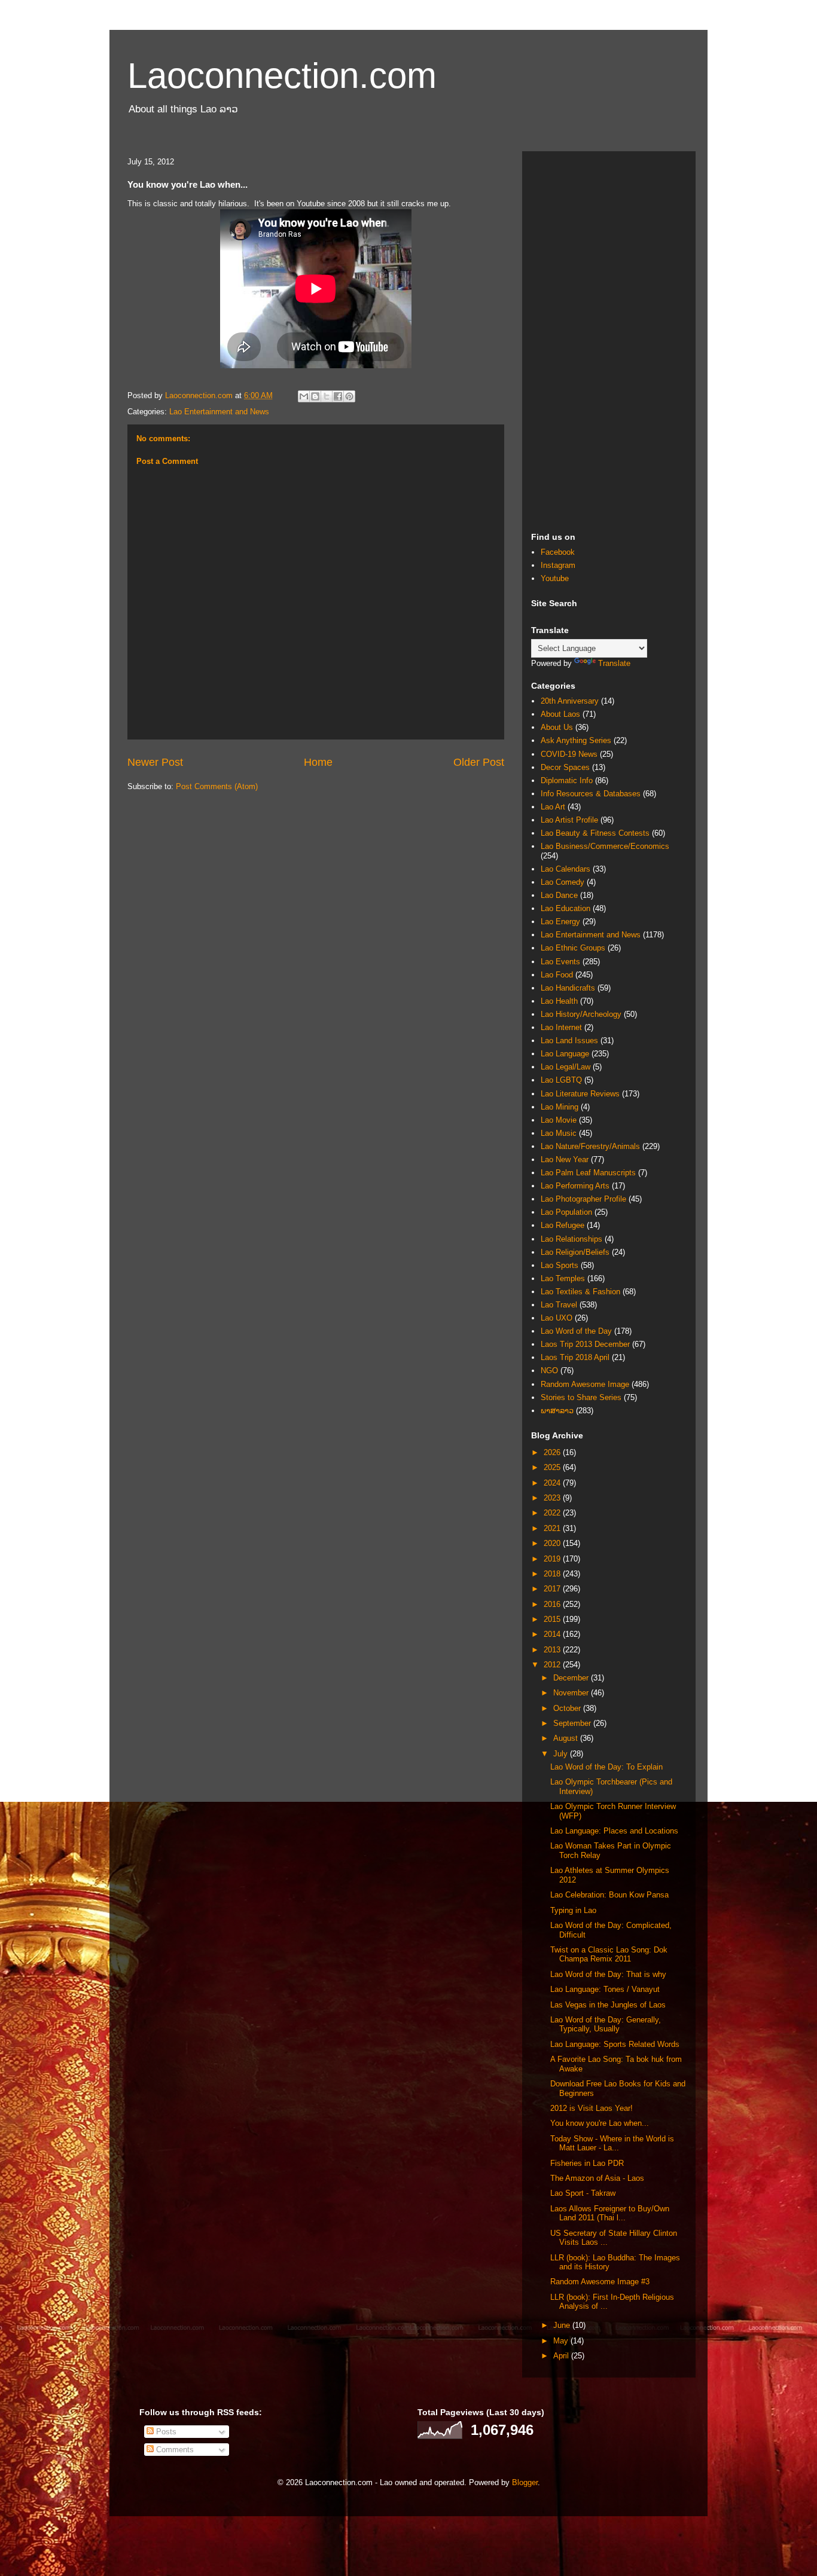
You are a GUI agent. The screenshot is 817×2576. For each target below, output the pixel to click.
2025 (553, 1467)
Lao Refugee (563, 1225)
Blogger (525, 2482)
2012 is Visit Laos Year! (592, 2108)
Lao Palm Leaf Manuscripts (588, 1173)
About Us (557, 727)
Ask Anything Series (576, 740)
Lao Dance (559, 895)
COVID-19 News (569, 754)
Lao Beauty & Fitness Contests (595, 833)
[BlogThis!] (315, 396)
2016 (553, 1604)
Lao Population (566, 1212)
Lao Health (559, 1001)
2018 (553, 1574)
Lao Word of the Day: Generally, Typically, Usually (606, 2025)
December (572, 1678)
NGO (549, 1370)
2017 (553, 1589)
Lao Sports (560, 1265)
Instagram (558, 565)
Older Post (479, 762)
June (563, 2325)
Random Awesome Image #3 (600, 2282)
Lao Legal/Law (566, 1067)
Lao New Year (565, 1159)
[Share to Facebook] (338, 396)
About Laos (560, 714)
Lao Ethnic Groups (573, 948)
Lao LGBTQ (561, 1080)
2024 (553, 1483)
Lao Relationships (571, 1239)
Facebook (558, 552)
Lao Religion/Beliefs (575, 1252)
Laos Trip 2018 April (575, 1357)
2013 (553, 1650)
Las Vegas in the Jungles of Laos (608, 2005)
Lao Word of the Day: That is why (608, 1974)
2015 (553, 1619)
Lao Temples (563, 1278)
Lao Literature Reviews (580, 1094)
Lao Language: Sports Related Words (615, 2044)
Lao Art (553, 807)
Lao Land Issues (569, 1041)
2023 (553, 1498)
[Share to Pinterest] (349, 396)
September (573, 1723)
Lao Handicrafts (568, 988)
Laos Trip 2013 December (585, 1344)
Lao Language (565, 1054)
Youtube (555, 578)
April (562, 2356)
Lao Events (560, 962)
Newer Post (155, 762)
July (562, 1754)
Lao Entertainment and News (219, 412)
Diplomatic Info (567, 780)
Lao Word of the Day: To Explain (606, 1767)
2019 (553, 1559)
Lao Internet (561, 1027)
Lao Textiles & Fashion (580, 1292)
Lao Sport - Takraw (583, 2193)
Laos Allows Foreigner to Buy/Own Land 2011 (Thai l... (610, 2213)
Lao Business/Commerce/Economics (605, 846)
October (568, 1708)
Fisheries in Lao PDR (587, 2163)
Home (318, 762)
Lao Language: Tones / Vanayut (605, 1989)
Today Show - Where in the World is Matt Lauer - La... (612, 2143)
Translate (614, 663)
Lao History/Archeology (581, 1014)
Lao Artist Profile (569, 820)
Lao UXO (557, 1318)
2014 (553, 1634)
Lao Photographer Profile (583, 1199)
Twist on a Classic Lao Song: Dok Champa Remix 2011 (609, 1955)
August (567, 1738)
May (562, 2341)
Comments (174, 2450)
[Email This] (304, 396)
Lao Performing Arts (575, 1186)
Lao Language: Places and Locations (614, 1831)
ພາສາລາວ (557, 1411)
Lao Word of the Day (576, 1331)
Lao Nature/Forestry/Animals (590, 1146)
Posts (165, 2432)
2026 (553, 1452)
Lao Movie (559, 1120)
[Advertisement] (609, 340)
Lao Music (559, 1133)
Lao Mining (560, 1107)
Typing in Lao (573, 1910)
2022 (553, 1513)
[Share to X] (327, 396)
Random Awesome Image (585, 1384)
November (572, 1693)
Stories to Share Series (581, 1397)
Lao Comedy (563, 882)
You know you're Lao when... (600, 2123)
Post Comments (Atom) (217, 786)
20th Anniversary (570, 701)
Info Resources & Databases (591, 794)
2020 (553, 1543)
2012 (553, 1665)
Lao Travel (559, 1305)
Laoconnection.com (282, 76)
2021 (553, 1528)
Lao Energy (560, 922)
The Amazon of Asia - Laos (597, 2178)
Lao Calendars (566, 869)
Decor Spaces (565, 767)
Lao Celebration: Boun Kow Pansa (609, 1895)
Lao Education (566, 908)
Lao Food (557, 975)
